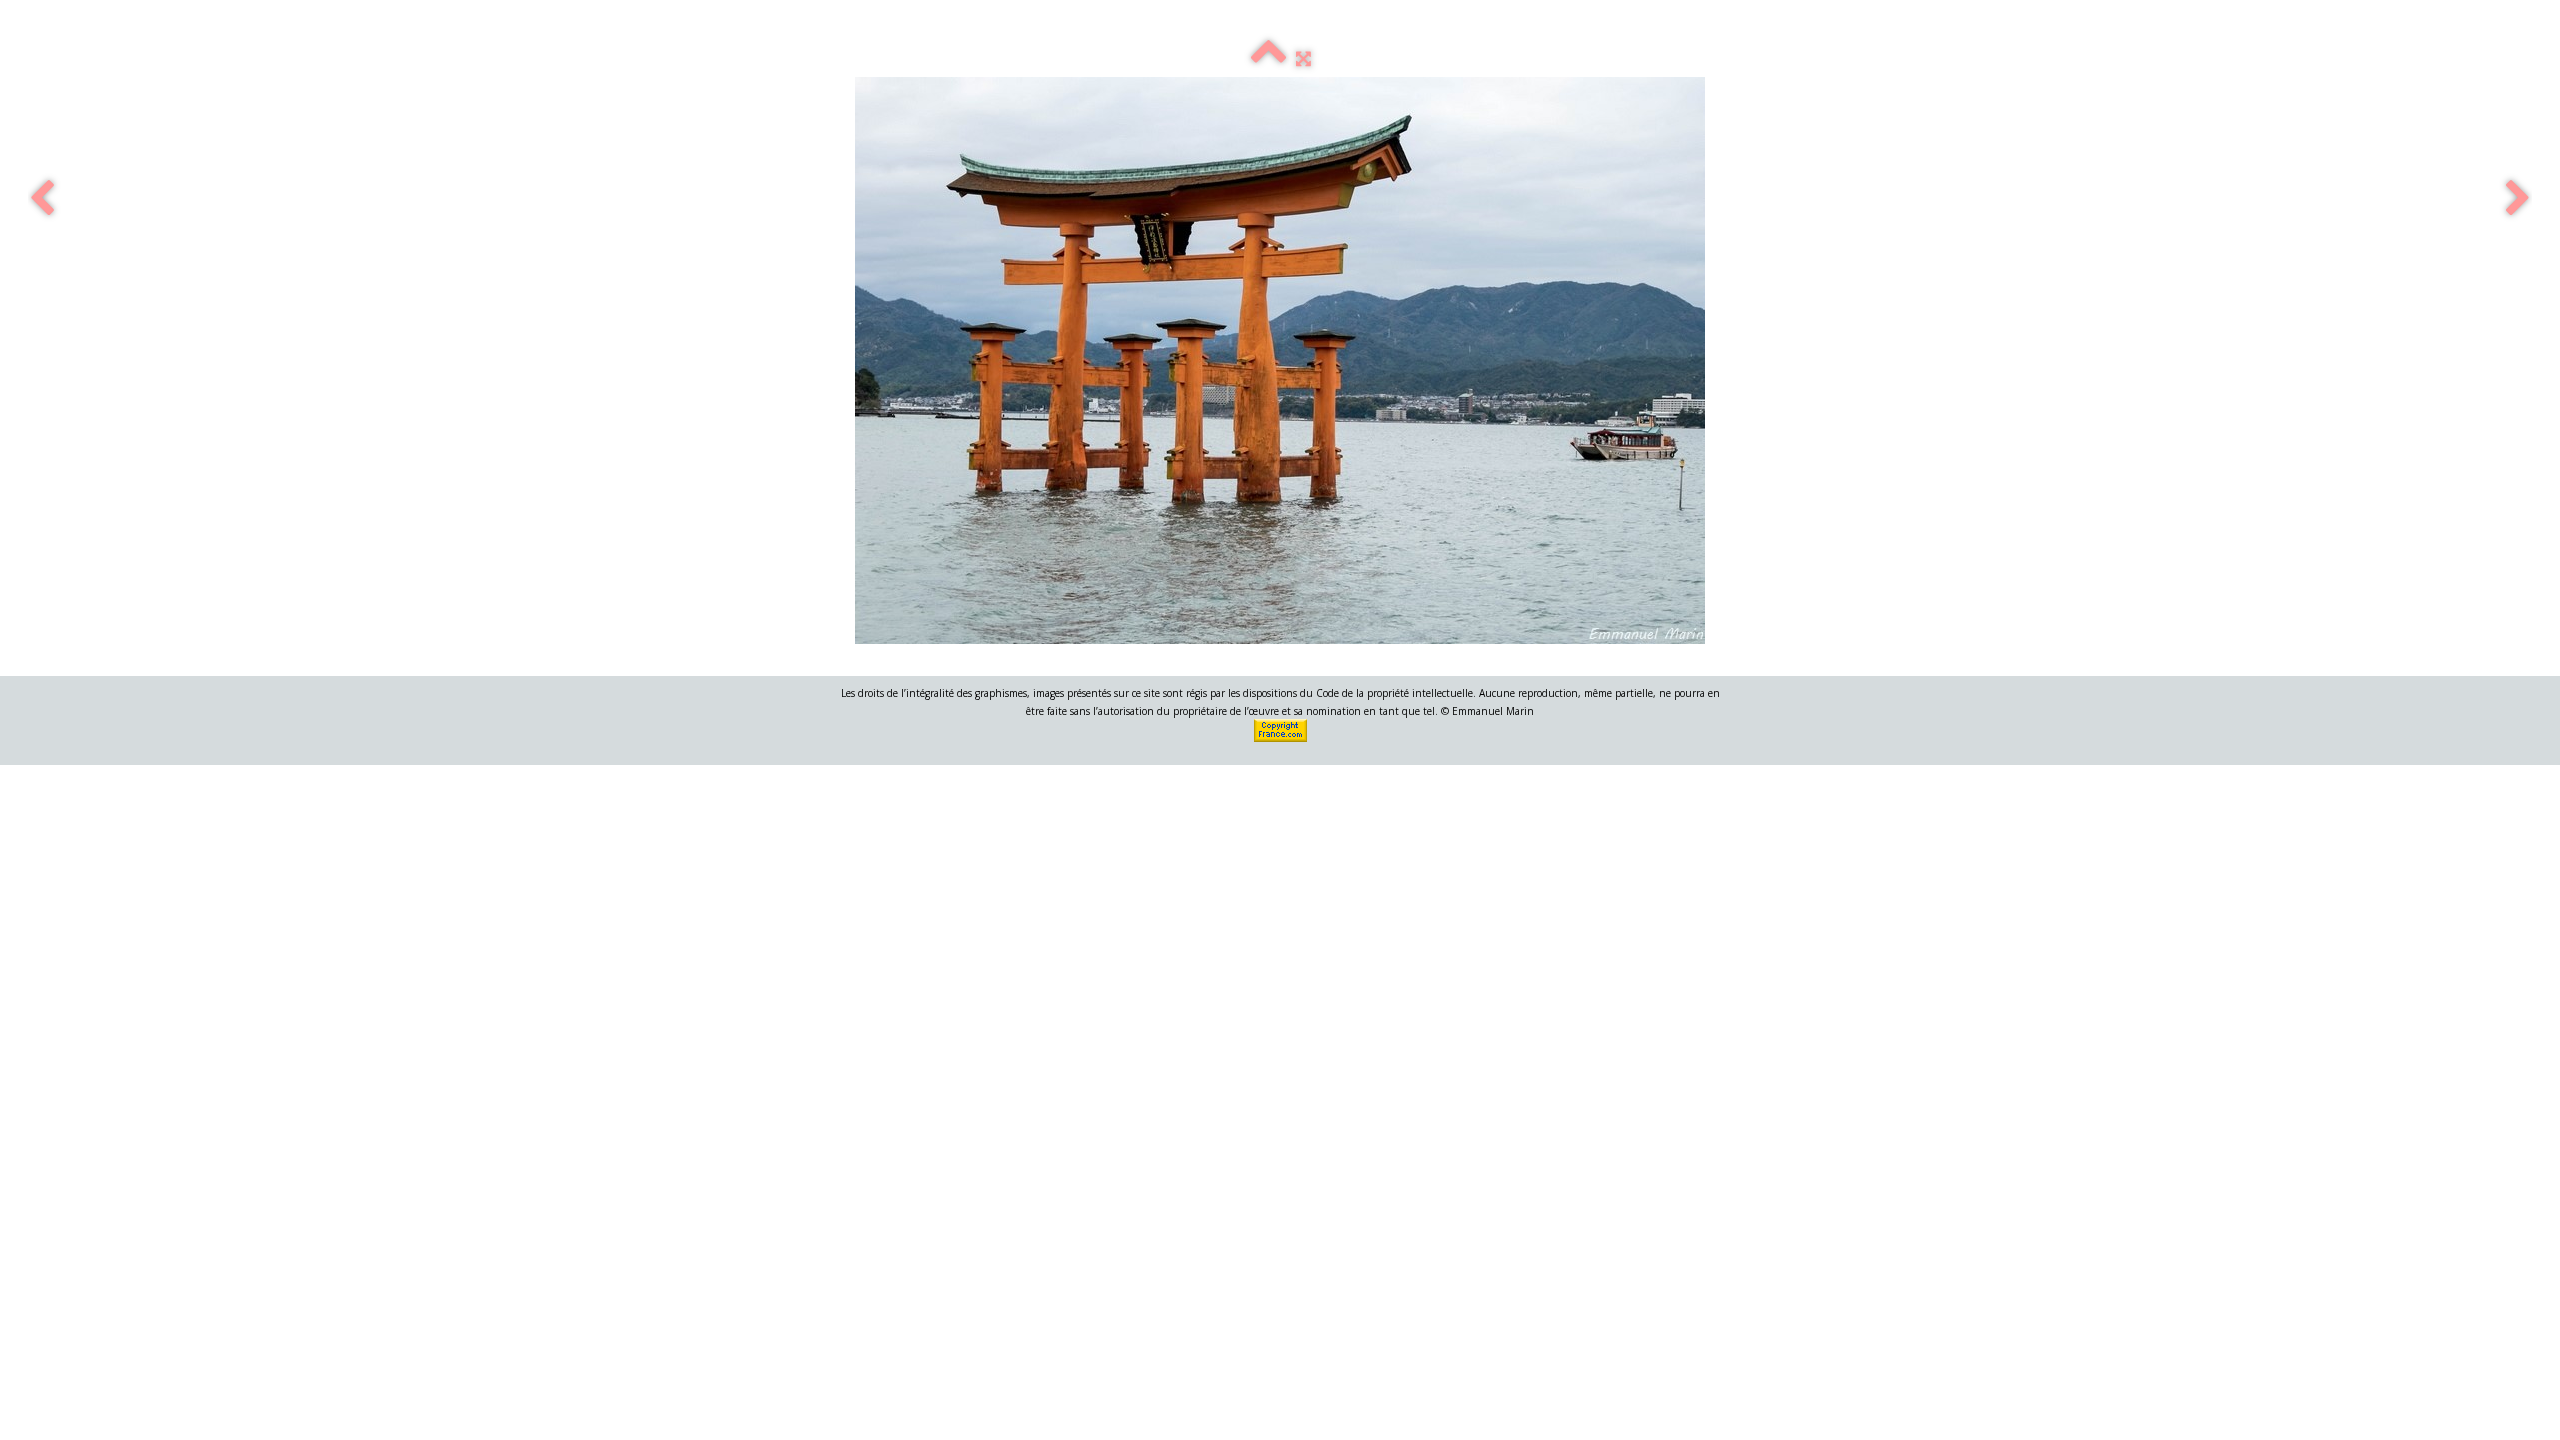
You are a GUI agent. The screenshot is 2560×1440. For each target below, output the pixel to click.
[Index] (1268, 58)
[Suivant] (2518, 199)
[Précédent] (42, 199)
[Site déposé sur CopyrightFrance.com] (1282, 729)
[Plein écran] (1303, 58)
